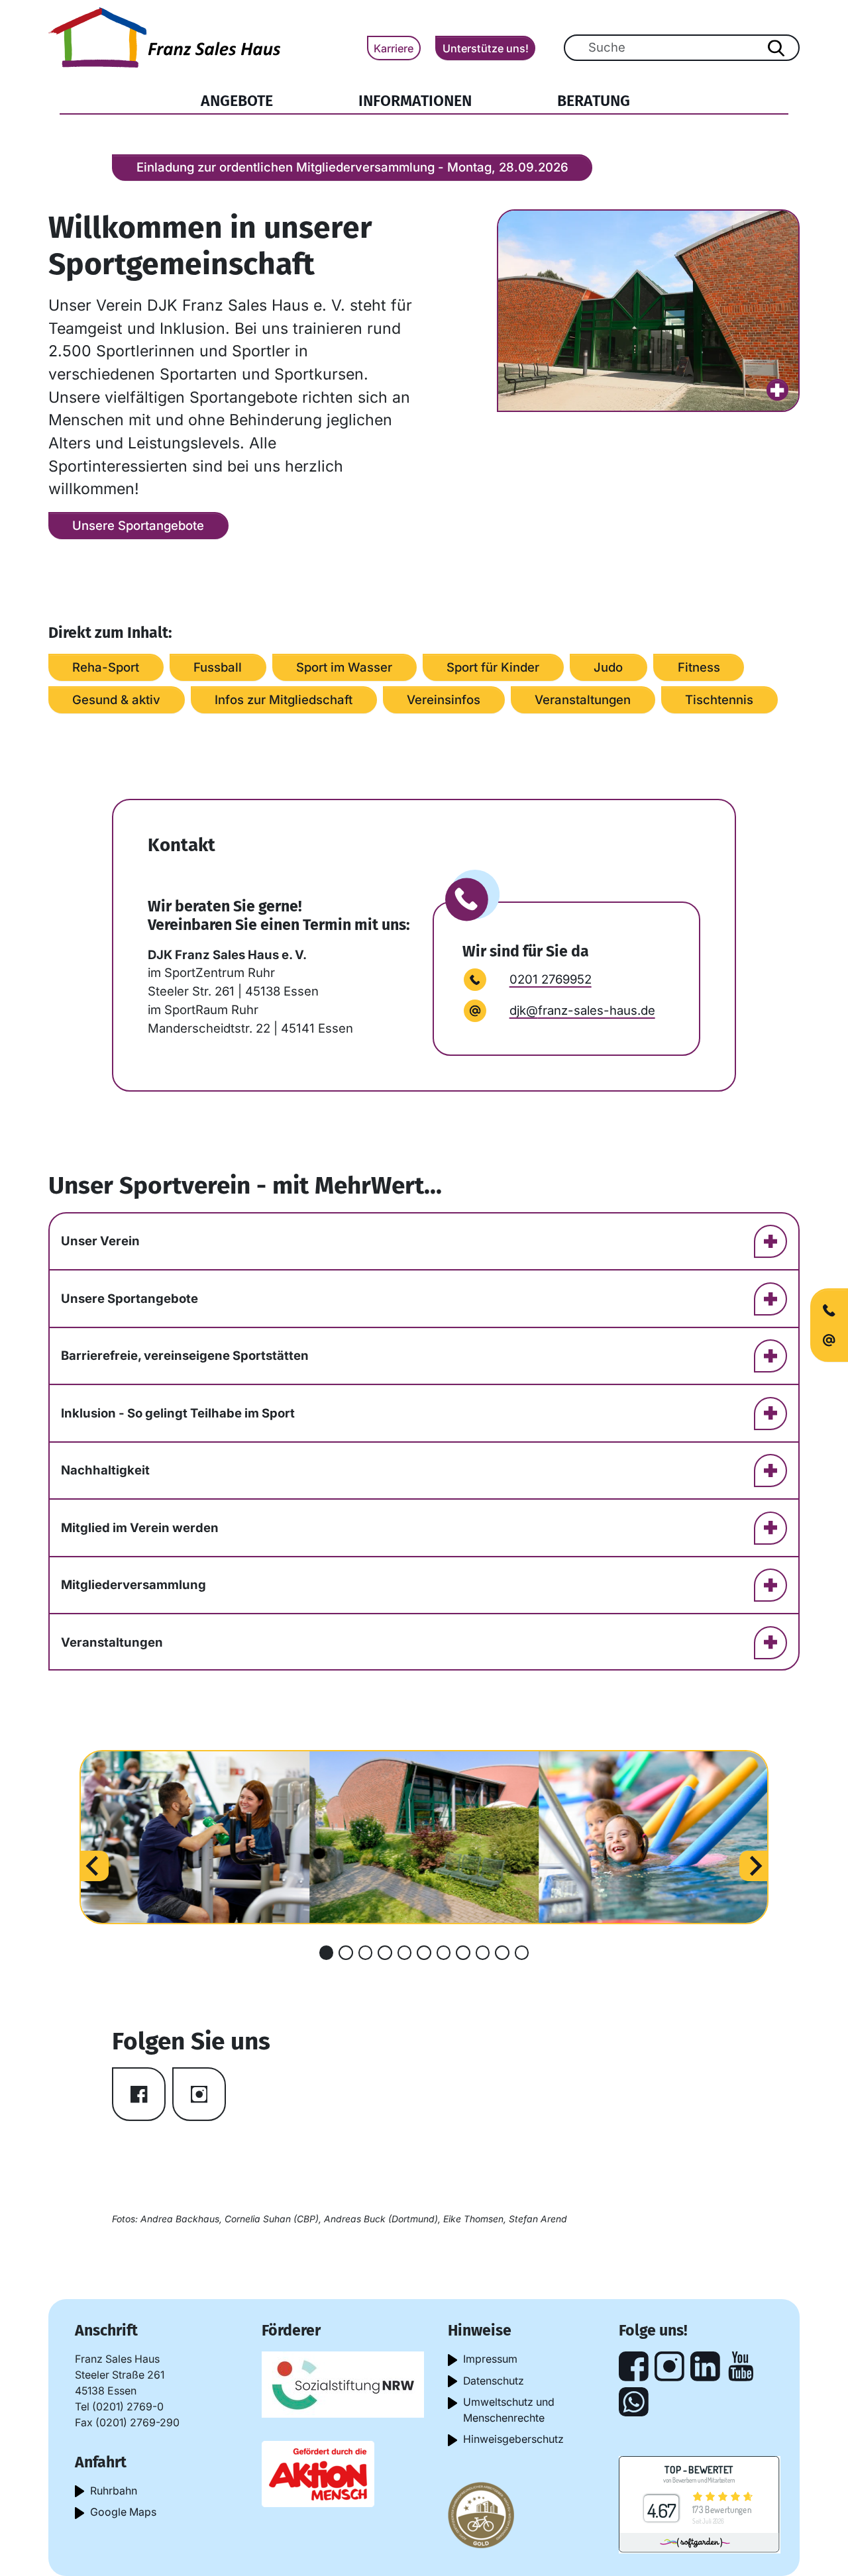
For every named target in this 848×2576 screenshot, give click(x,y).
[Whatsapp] (634, 2402)
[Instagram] (669, 2366)
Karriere (394, 48)
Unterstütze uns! (486, 48)
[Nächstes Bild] (755, 1865)
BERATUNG (594, 101)
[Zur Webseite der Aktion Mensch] (318, 2473)
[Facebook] (634, 2366)
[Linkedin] (705, 2366)
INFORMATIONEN (415, 101)
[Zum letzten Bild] (93, 1865)
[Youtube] (741, 2366)
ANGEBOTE (254, 100)
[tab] (327, 1953)
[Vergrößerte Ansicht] (649, 311)
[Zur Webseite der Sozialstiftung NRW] (343, 2384)
